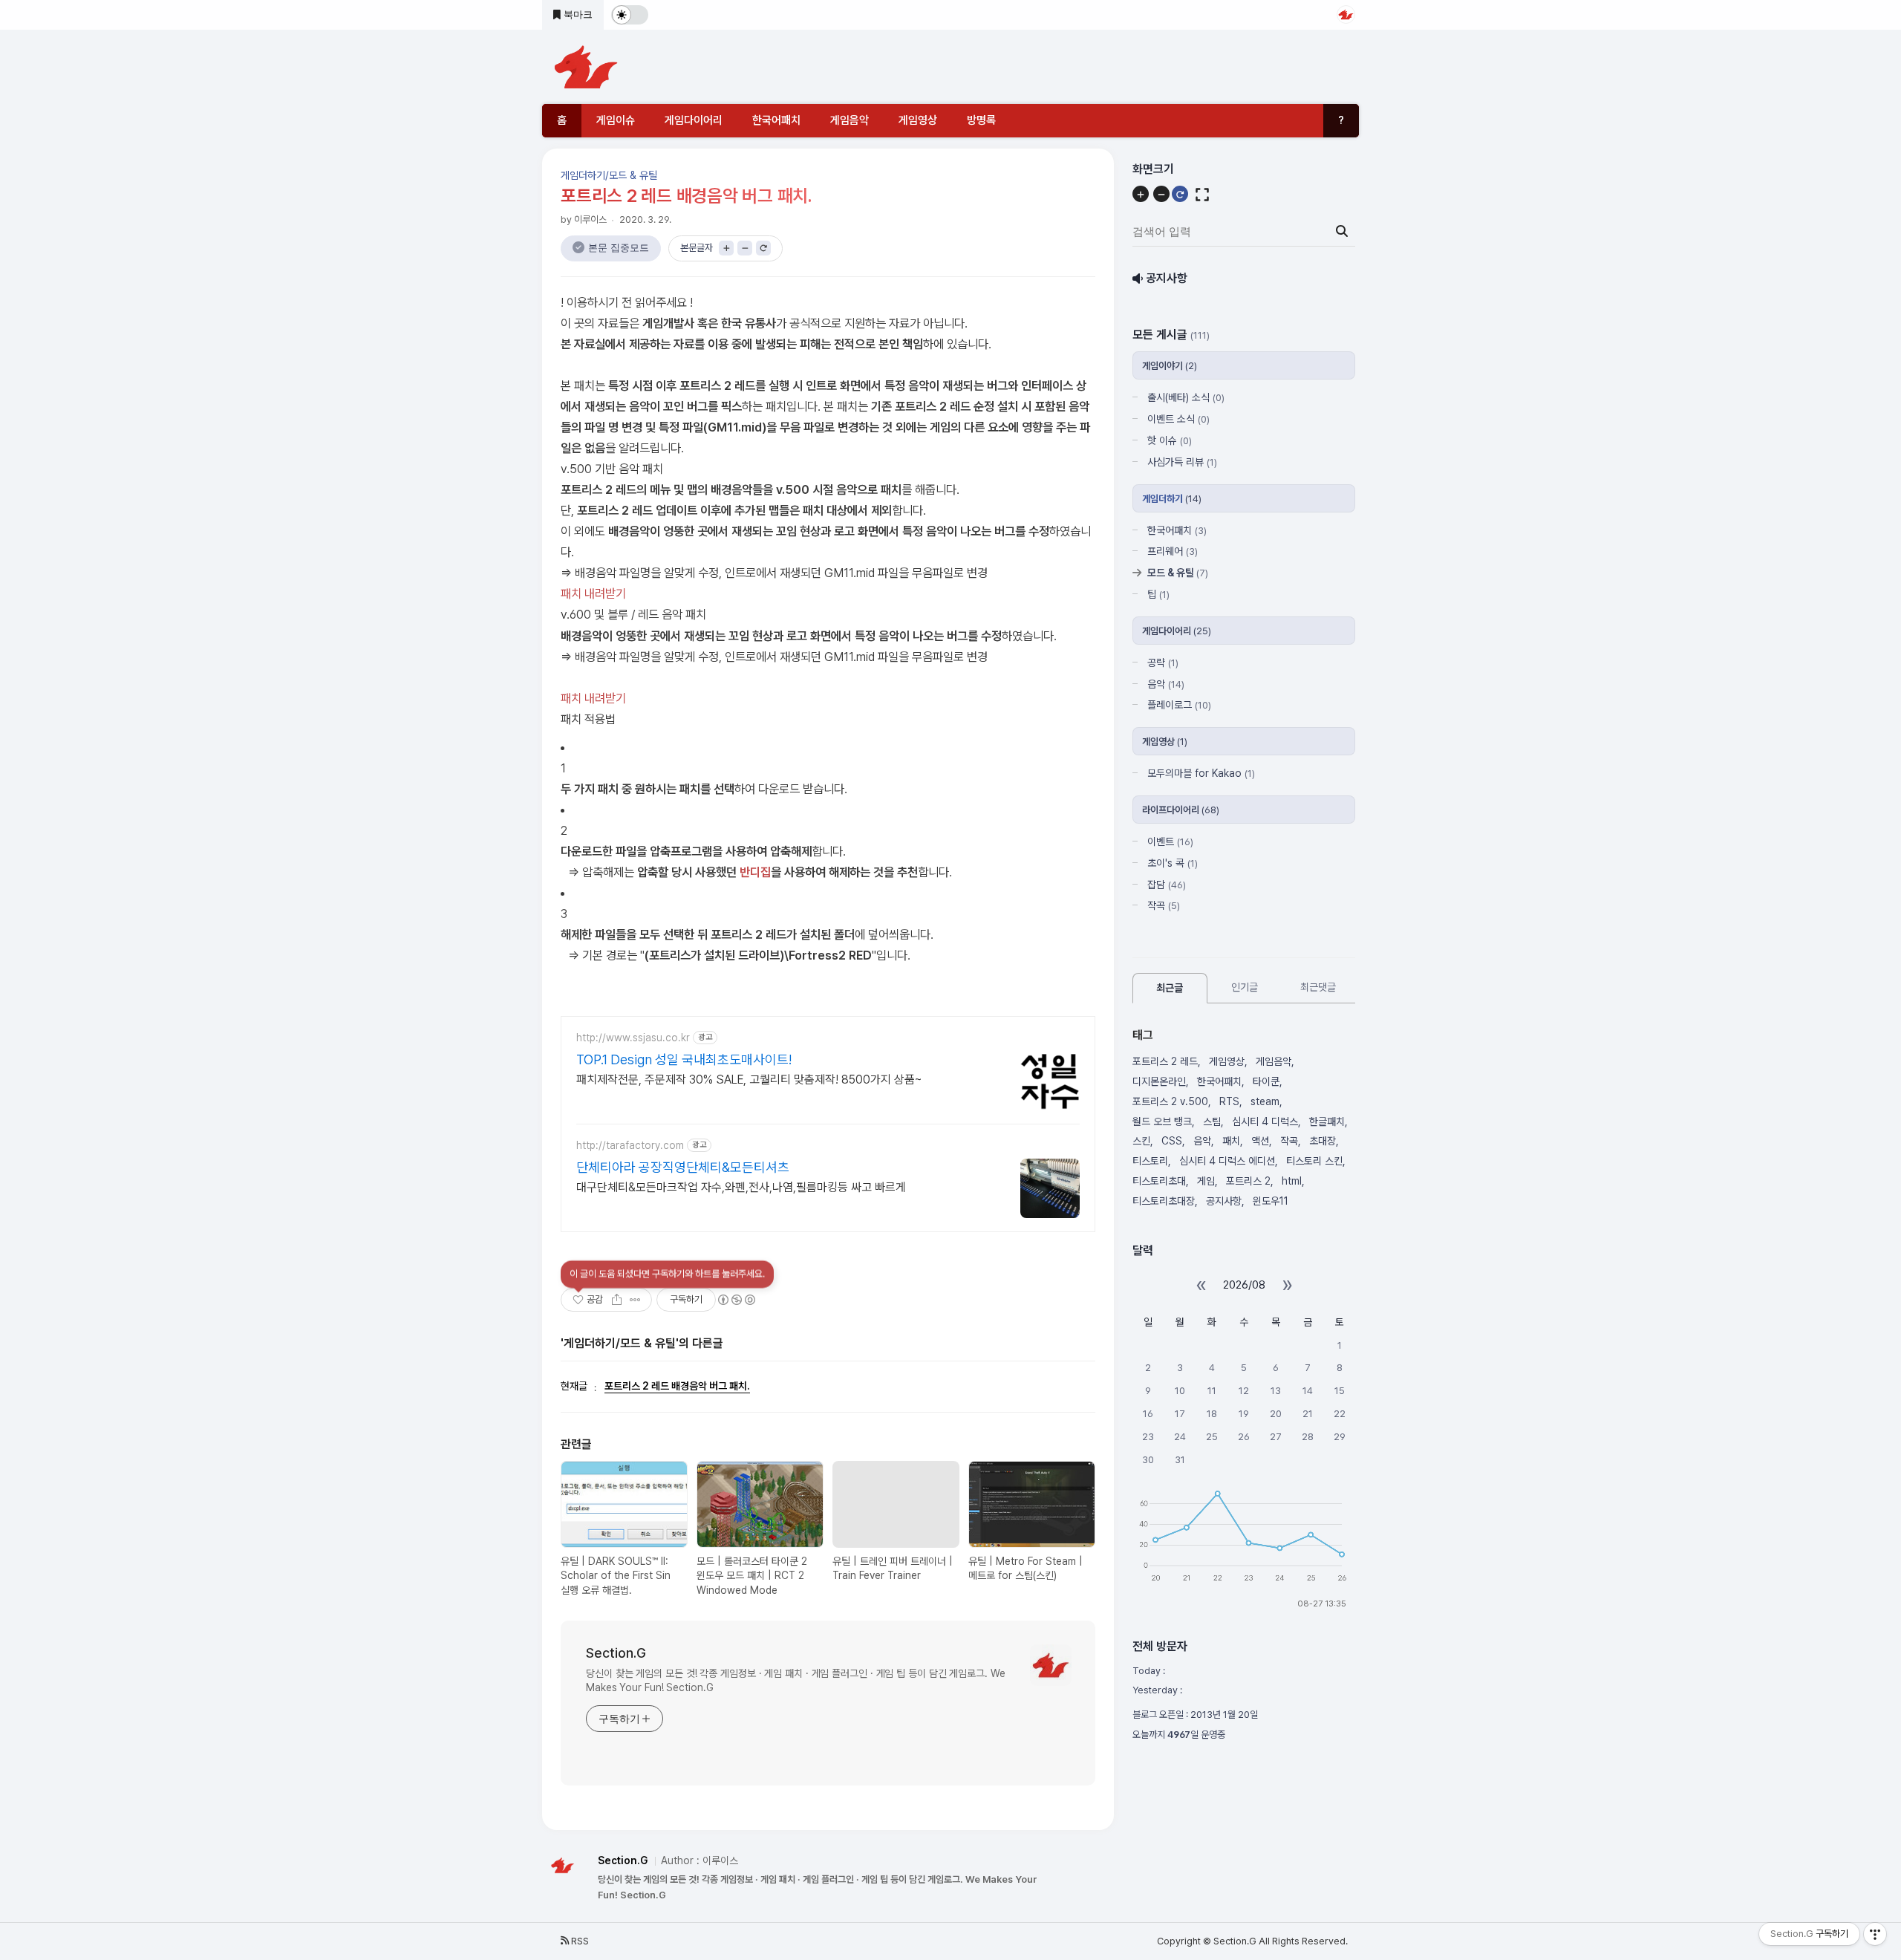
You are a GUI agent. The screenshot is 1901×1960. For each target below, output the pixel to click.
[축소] (1161, 195)
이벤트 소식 (1178, 420)
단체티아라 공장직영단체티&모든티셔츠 (683, 1167)
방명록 (981, 120)
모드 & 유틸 (1178, 573)
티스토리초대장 (1164, 1201)
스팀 (1212, 1121)
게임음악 (850, 120)
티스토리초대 (1159, 1181)
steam (1265, 1101)
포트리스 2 (1248, 1181)
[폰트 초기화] (763, 248)
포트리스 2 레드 (1165, 1062)
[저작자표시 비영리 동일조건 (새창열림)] (736, 1300)
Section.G (616, 1653)
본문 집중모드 (619, 248)
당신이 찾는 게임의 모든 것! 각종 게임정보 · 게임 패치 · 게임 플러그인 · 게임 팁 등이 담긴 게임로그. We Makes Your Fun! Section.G (796, 1681)
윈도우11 (1271, 1201)
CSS (1172, 1142)
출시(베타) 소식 (1186, 398)
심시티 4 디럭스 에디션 (1227, 1162)
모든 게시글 (1171, 335)
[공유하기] (617, 1300)
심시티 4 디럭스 (1265, 1121)
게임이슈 (616, 120)
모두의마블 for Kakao (1201, 774)
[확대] (1141, 195)
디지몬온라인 (1159, 1081)
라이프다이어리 (1181, 810)
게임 (1206, 1181)
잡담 (1167, 885)
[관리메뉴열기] (1875, 1934)
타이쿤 (1266, 1081)
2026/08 (1244, 1285)
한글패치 (1327, 1121)
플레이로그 (1179, 706)
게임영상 (918, 120)
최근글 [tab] (1170, 989)
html (1292, 1181)
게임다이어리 (694, 120)
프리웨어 (1173, 552)
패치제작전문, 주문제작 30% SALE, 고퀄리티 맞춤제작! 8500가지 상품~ (749, 1080)
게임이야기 (1170, 367)
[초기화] (1180, 195)
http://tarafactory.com (630, 1145)
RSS (579, 1941)
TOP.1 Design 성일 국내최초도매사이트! (684, 1059)
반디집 (755, 872)
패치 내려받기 (593, 593)
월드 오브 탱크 (1162, 1121)
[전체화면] (1202, 195)
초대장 (1323, 1142)
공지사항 (1224, 1201)
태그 (1143, 1035)
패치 (1231, 1142)
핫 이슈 (1170, 440)
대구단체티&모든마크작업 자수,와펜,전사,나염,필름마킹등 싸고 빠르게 (741, 1187)
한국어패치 (776, 120)
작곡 (1164, 906)
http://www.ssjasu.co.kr (633, 1038)
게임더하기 (1172, 499)
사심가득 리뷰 (1182, 462)
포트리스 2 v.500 (1170, 1101)
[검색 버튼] (1342, 232)
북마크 (577, 14)
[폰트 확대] (726, 248)
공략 (1163, 662)
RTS (1229, 1101)
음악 (1166, 684)
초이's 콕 (1173, 863)
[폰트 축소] (745, 248)
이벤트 (1170, 841)
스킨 (1141, 1142)
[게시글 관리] (635, 1300)
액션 (1260, 1142)
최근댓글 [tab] (1318, 988)
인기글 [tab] (1245, 988)
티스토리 (1150, 1162)
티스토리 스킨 (1314, 1162)
